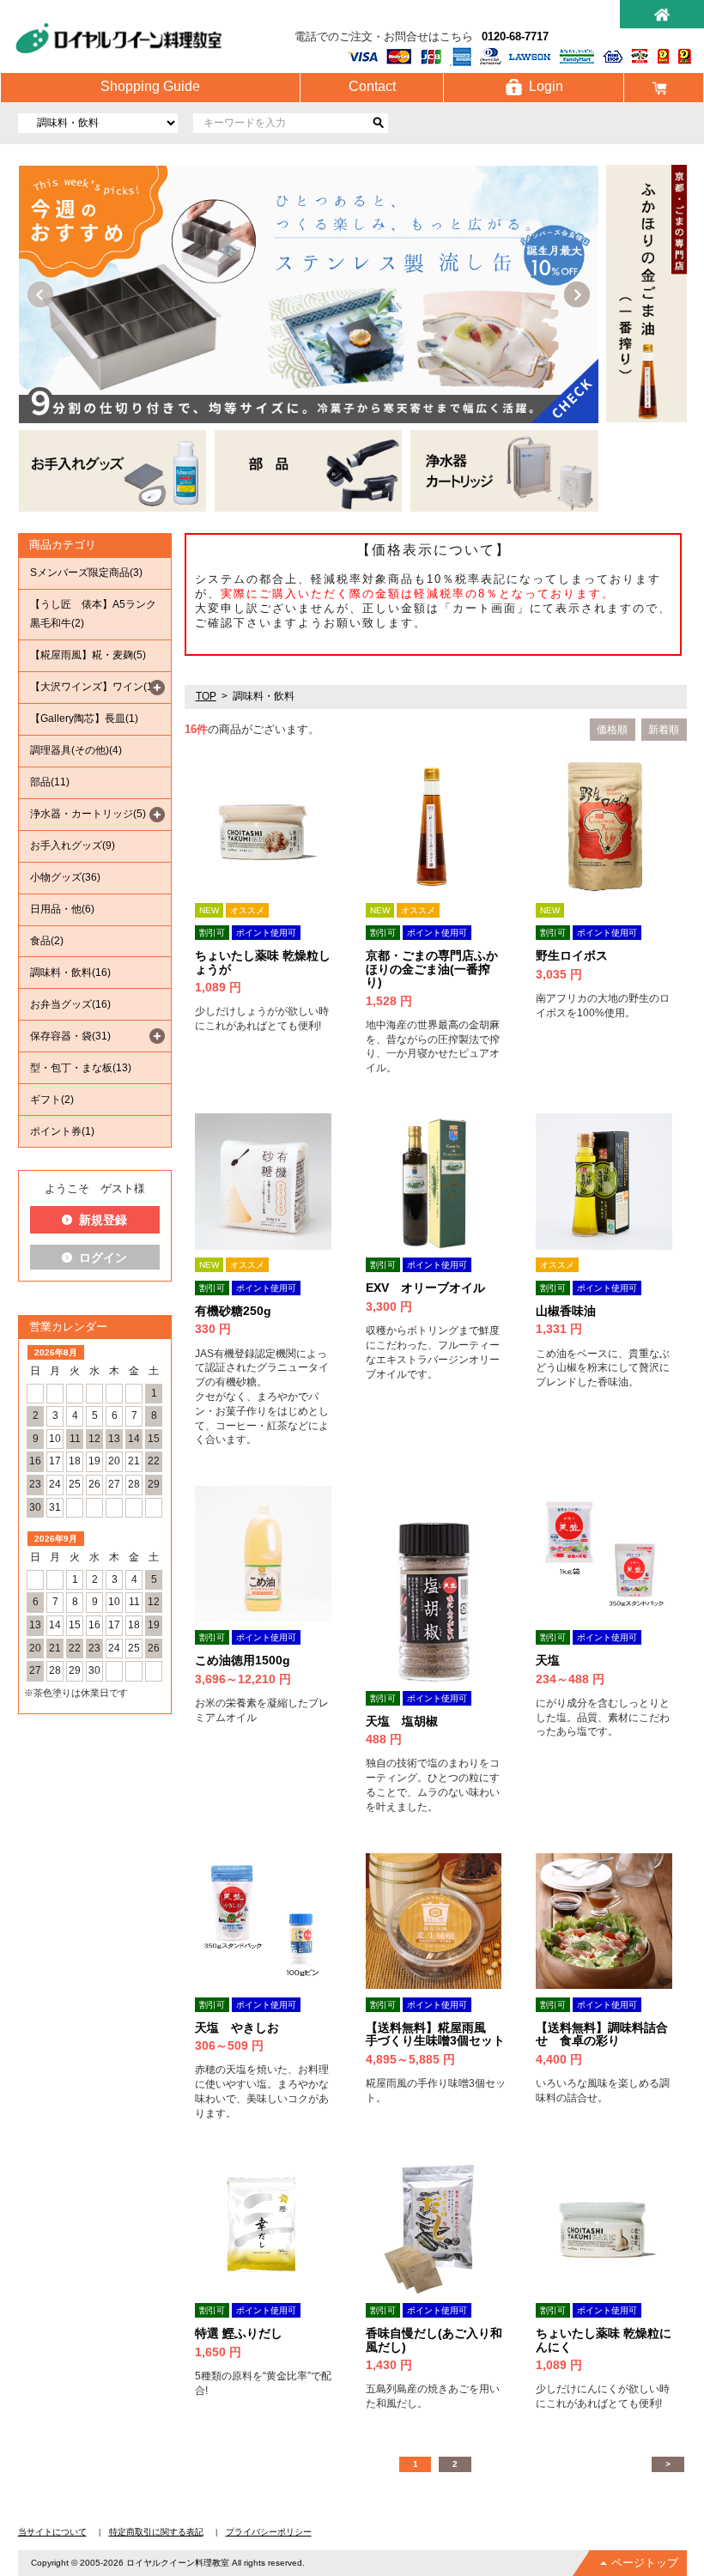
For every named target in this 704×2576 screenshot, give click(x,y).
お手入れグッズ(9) (73, 846)
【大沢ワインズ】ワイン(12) (96, 687)
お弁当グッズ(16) (70, 1004)
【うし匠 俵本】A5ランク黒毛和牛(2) (93, 614)
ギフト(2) (52, 1100)
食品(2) (47, 941)
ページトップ (645, 2563)
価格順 (612, 730)
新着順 (664, 730)
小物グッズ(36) (65, 877)
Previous (40, 294)
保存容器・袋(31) (70, 1036)
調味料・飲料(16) (70, 973)
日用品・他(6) (62, 909)
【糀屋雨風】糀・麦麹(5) (88, 655)
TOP (206, 696)
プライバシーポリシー (269, 2532)
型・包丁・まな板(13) (81, 1068)
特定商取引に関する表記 (156, 2532)
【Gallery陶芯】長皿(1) (84, 718)
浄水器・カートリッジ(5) (88, 814)
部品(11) (50, 782)
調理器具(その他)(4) (76, 750)
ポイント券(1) (62, 1131)
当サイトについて (52, 2532)
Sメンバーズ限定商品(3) (86, 573)
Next (577, 294)
